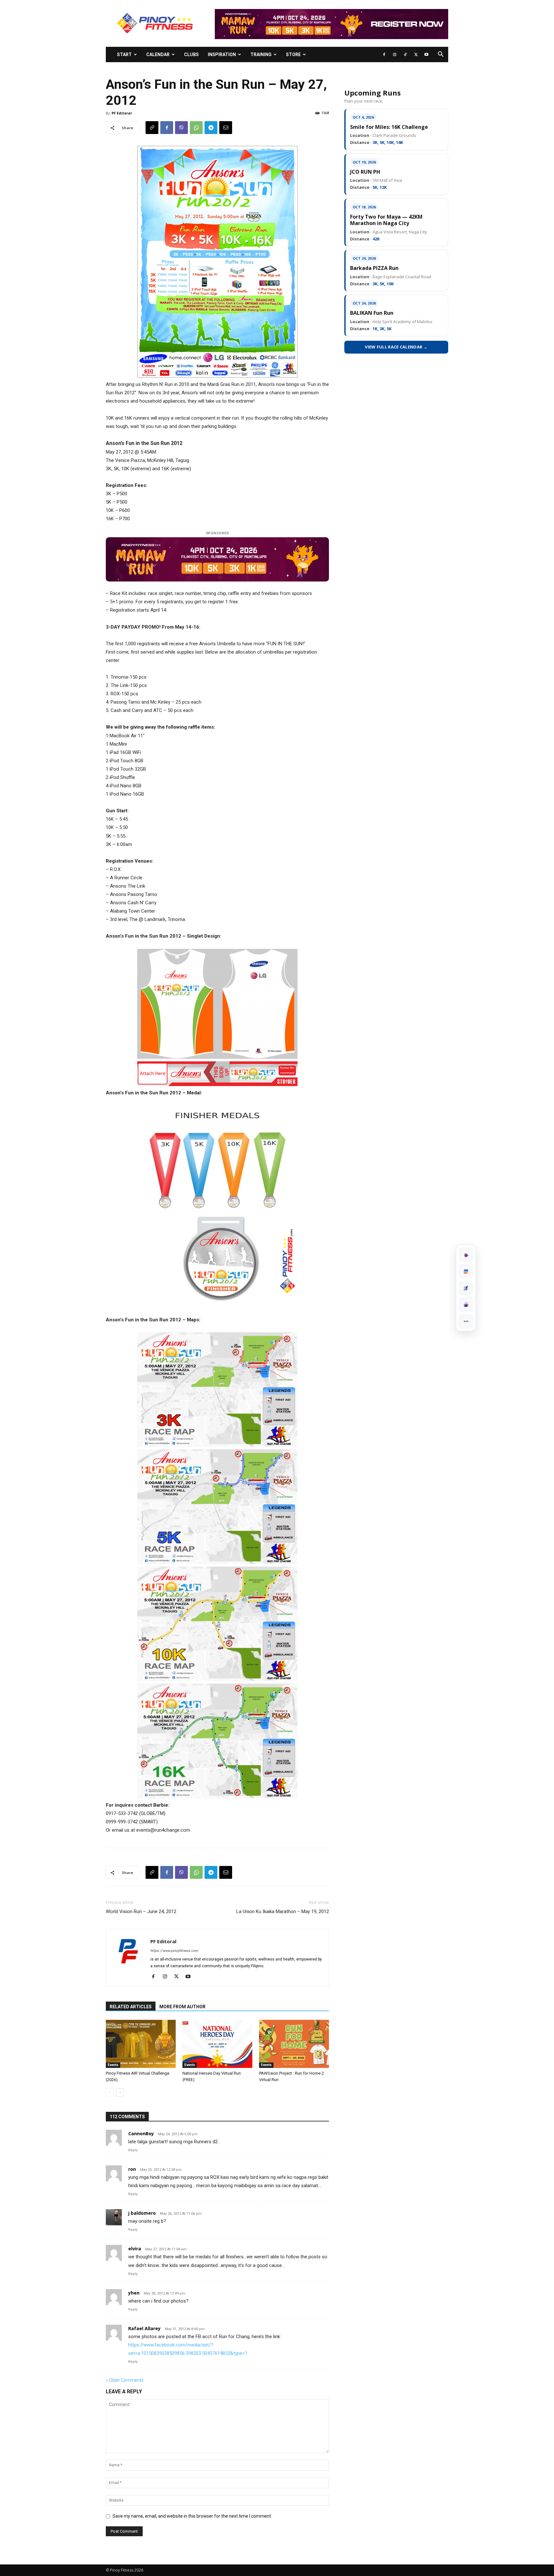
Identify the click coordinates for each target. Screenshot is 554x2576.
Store (293, 54)
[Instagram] (395, 54)
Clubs (191, 54)
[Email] (226, 128)
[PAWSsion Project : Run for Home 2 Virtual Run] (294, 2044)
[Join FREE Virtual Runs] (466, 1288)
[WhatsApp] (196, 128)
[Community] (466, 1305)
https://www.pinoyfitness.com (174, 1951)
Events (113, 2065)
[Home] (466, 1255)
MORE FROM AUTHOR (182, 2007)
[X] (416, 54)
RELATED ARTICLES (131, 2007)
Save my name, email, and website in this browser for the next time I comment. (192, 2516)
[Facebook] (384, 54)
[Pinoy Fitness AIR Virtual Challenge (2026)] (141, 2044)
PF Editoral (122, 113)
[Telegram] (211, 128)
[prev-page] (110, 2092)
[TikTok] (405, 54)
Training (261, 54)
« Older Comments (125, 2380)
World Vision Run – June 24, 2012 (141, 1911)
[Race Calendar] (466, 1271)
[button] (441, 55)
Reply (133, 2150)
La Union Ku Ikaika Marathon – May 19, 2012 (283, 1911)
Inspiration (222, 54)
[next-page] (120, 2092)
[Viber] (181, 128)
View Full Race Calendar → (396, 347)
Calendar (158, 54)
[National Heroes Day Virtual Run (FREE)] (217, 2044)
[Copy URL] (152, 128)
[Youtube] (426, 54)
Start (124, 54)
